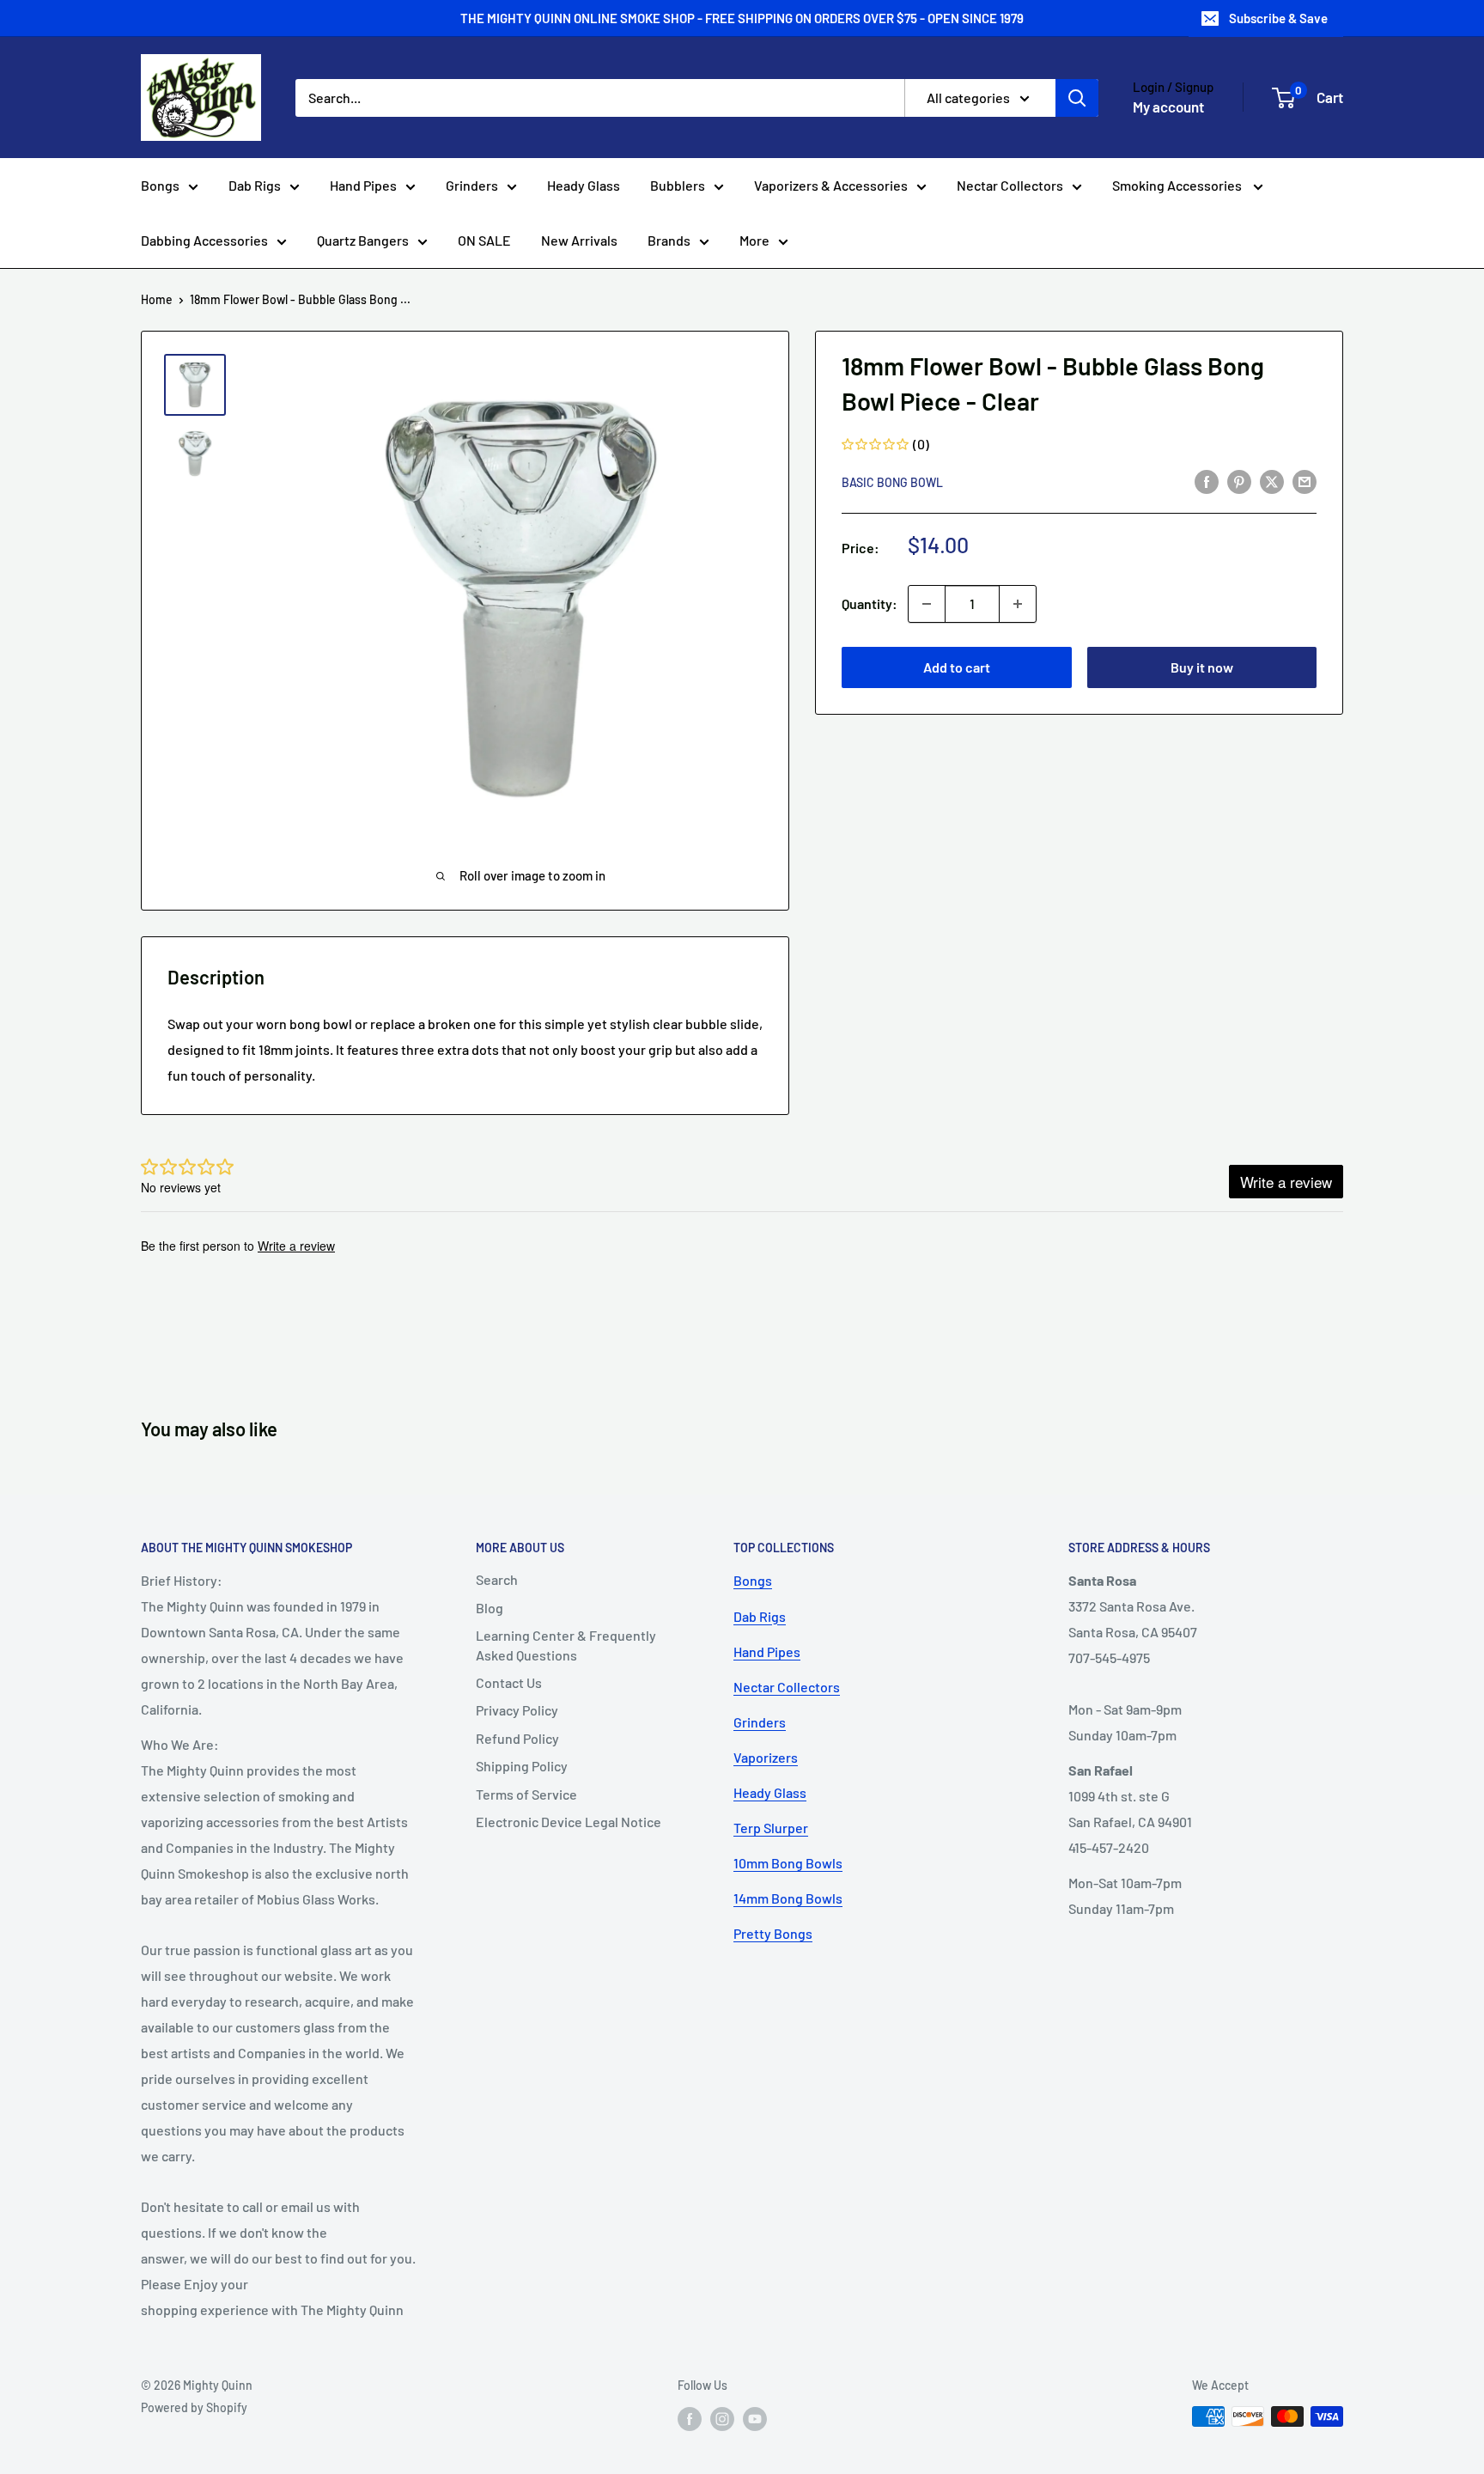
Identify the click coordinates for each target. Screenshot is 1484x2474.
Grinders (472, 185)
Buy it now (1202, 667)
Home (157, 299)
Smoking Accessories (1178, 185)
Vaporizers (766, 1757)
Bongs (160, 185)
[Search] (1077, 98)
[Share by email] (1305, 481)
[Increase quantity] (1018, 604)
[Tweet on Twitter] (1272, 481)
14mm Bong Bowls (788, 1898)
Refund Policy (517, 1738)
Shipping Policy (522, 1766)
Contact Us (509, 1682)
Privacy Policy (517, 1710)
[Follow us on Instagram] (722, 2418)
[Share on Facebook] (1207, 481)
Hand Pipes (363, 185)
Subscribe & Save (1278, 18)
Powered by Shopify (194, 2407)
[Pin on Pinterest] (1239, 481)
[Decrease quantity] (927, 604)
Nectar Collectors (1010, 185)
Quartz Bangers (363, 240)
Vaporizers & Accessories (831, 185)
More (754, 240)
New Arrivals (579, 240)
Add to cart (957, 667)
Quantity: (870, 603)
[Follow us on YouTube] (755, 2418)
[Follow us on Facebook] (690, 2418)
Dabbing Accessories (204, 240)
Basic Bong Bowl (892, 482)
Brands (669, 240)
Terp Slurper (771, 1828)
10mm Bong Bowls (788, 1863)
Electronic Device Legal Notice (569, 1822)
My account (1168, 107)
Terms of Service (526, 1794)
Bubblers (678, 185)
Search (497, 1579)
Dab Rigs (255, 185)
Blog (490, 1608)
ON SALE (484, 240)
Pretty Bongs (773, 1933)
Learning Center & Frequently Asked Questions (566, 1645)
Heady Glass (584, 185)
